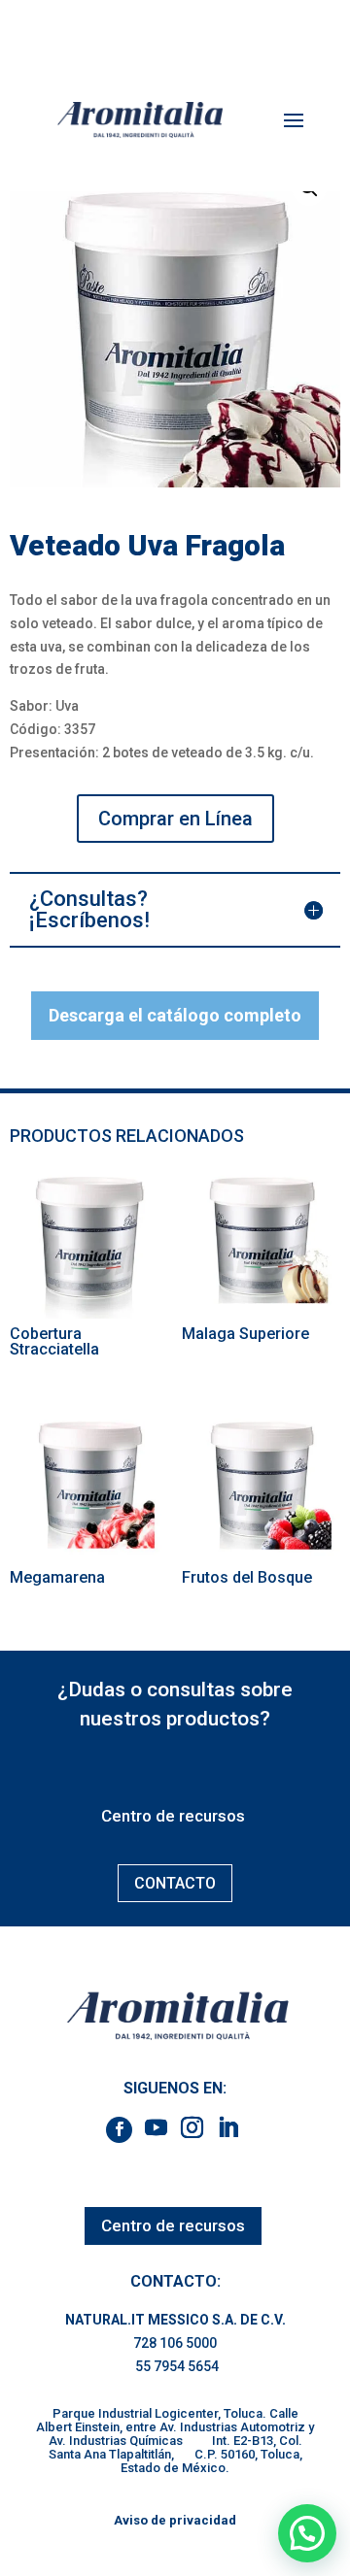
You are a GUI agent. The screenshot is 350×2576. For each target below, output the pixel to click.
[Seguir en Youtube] (157, 2127)
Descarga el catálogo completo (175, 1015)
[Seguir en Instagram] (192, 2127)
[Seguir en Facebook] (119, 2130)
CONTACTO (175, 1883)
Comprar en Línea (175, 819)
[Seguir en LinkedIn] (228, 2127)
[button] (307, 2533)
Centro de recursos (173, 1816)
